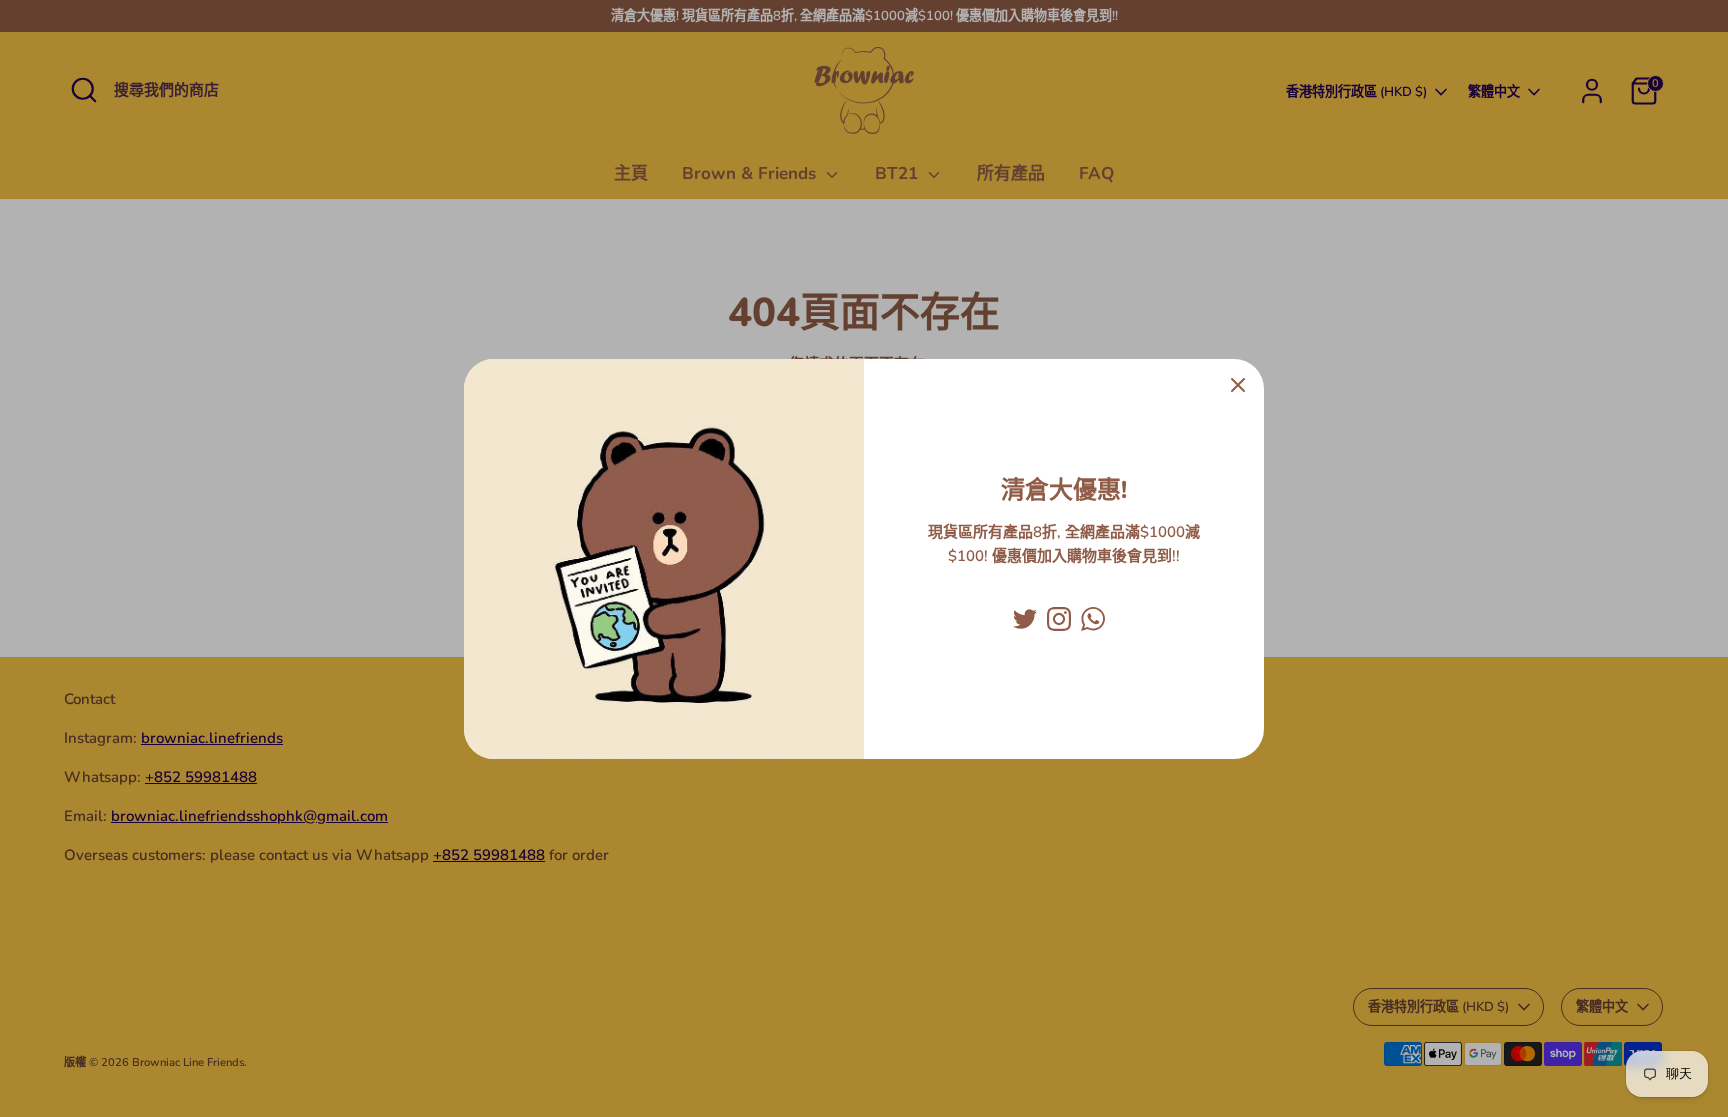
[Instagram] (1059, 619)
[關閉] (1238, 385)
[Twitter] (1025, 619)
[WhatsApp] (1093, 619)
